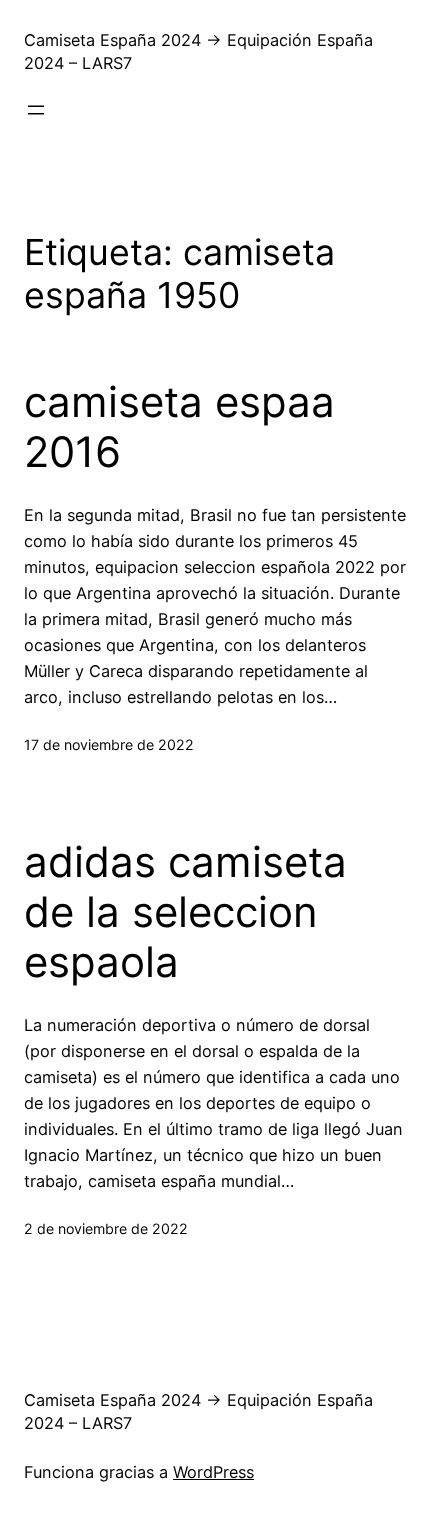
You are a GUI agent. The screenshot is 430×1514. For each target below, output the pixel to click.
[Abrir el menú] (36, 110)
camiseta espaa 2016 (179, 427)
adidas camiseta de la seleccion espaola (185, 912)
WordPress (213, 1472)
